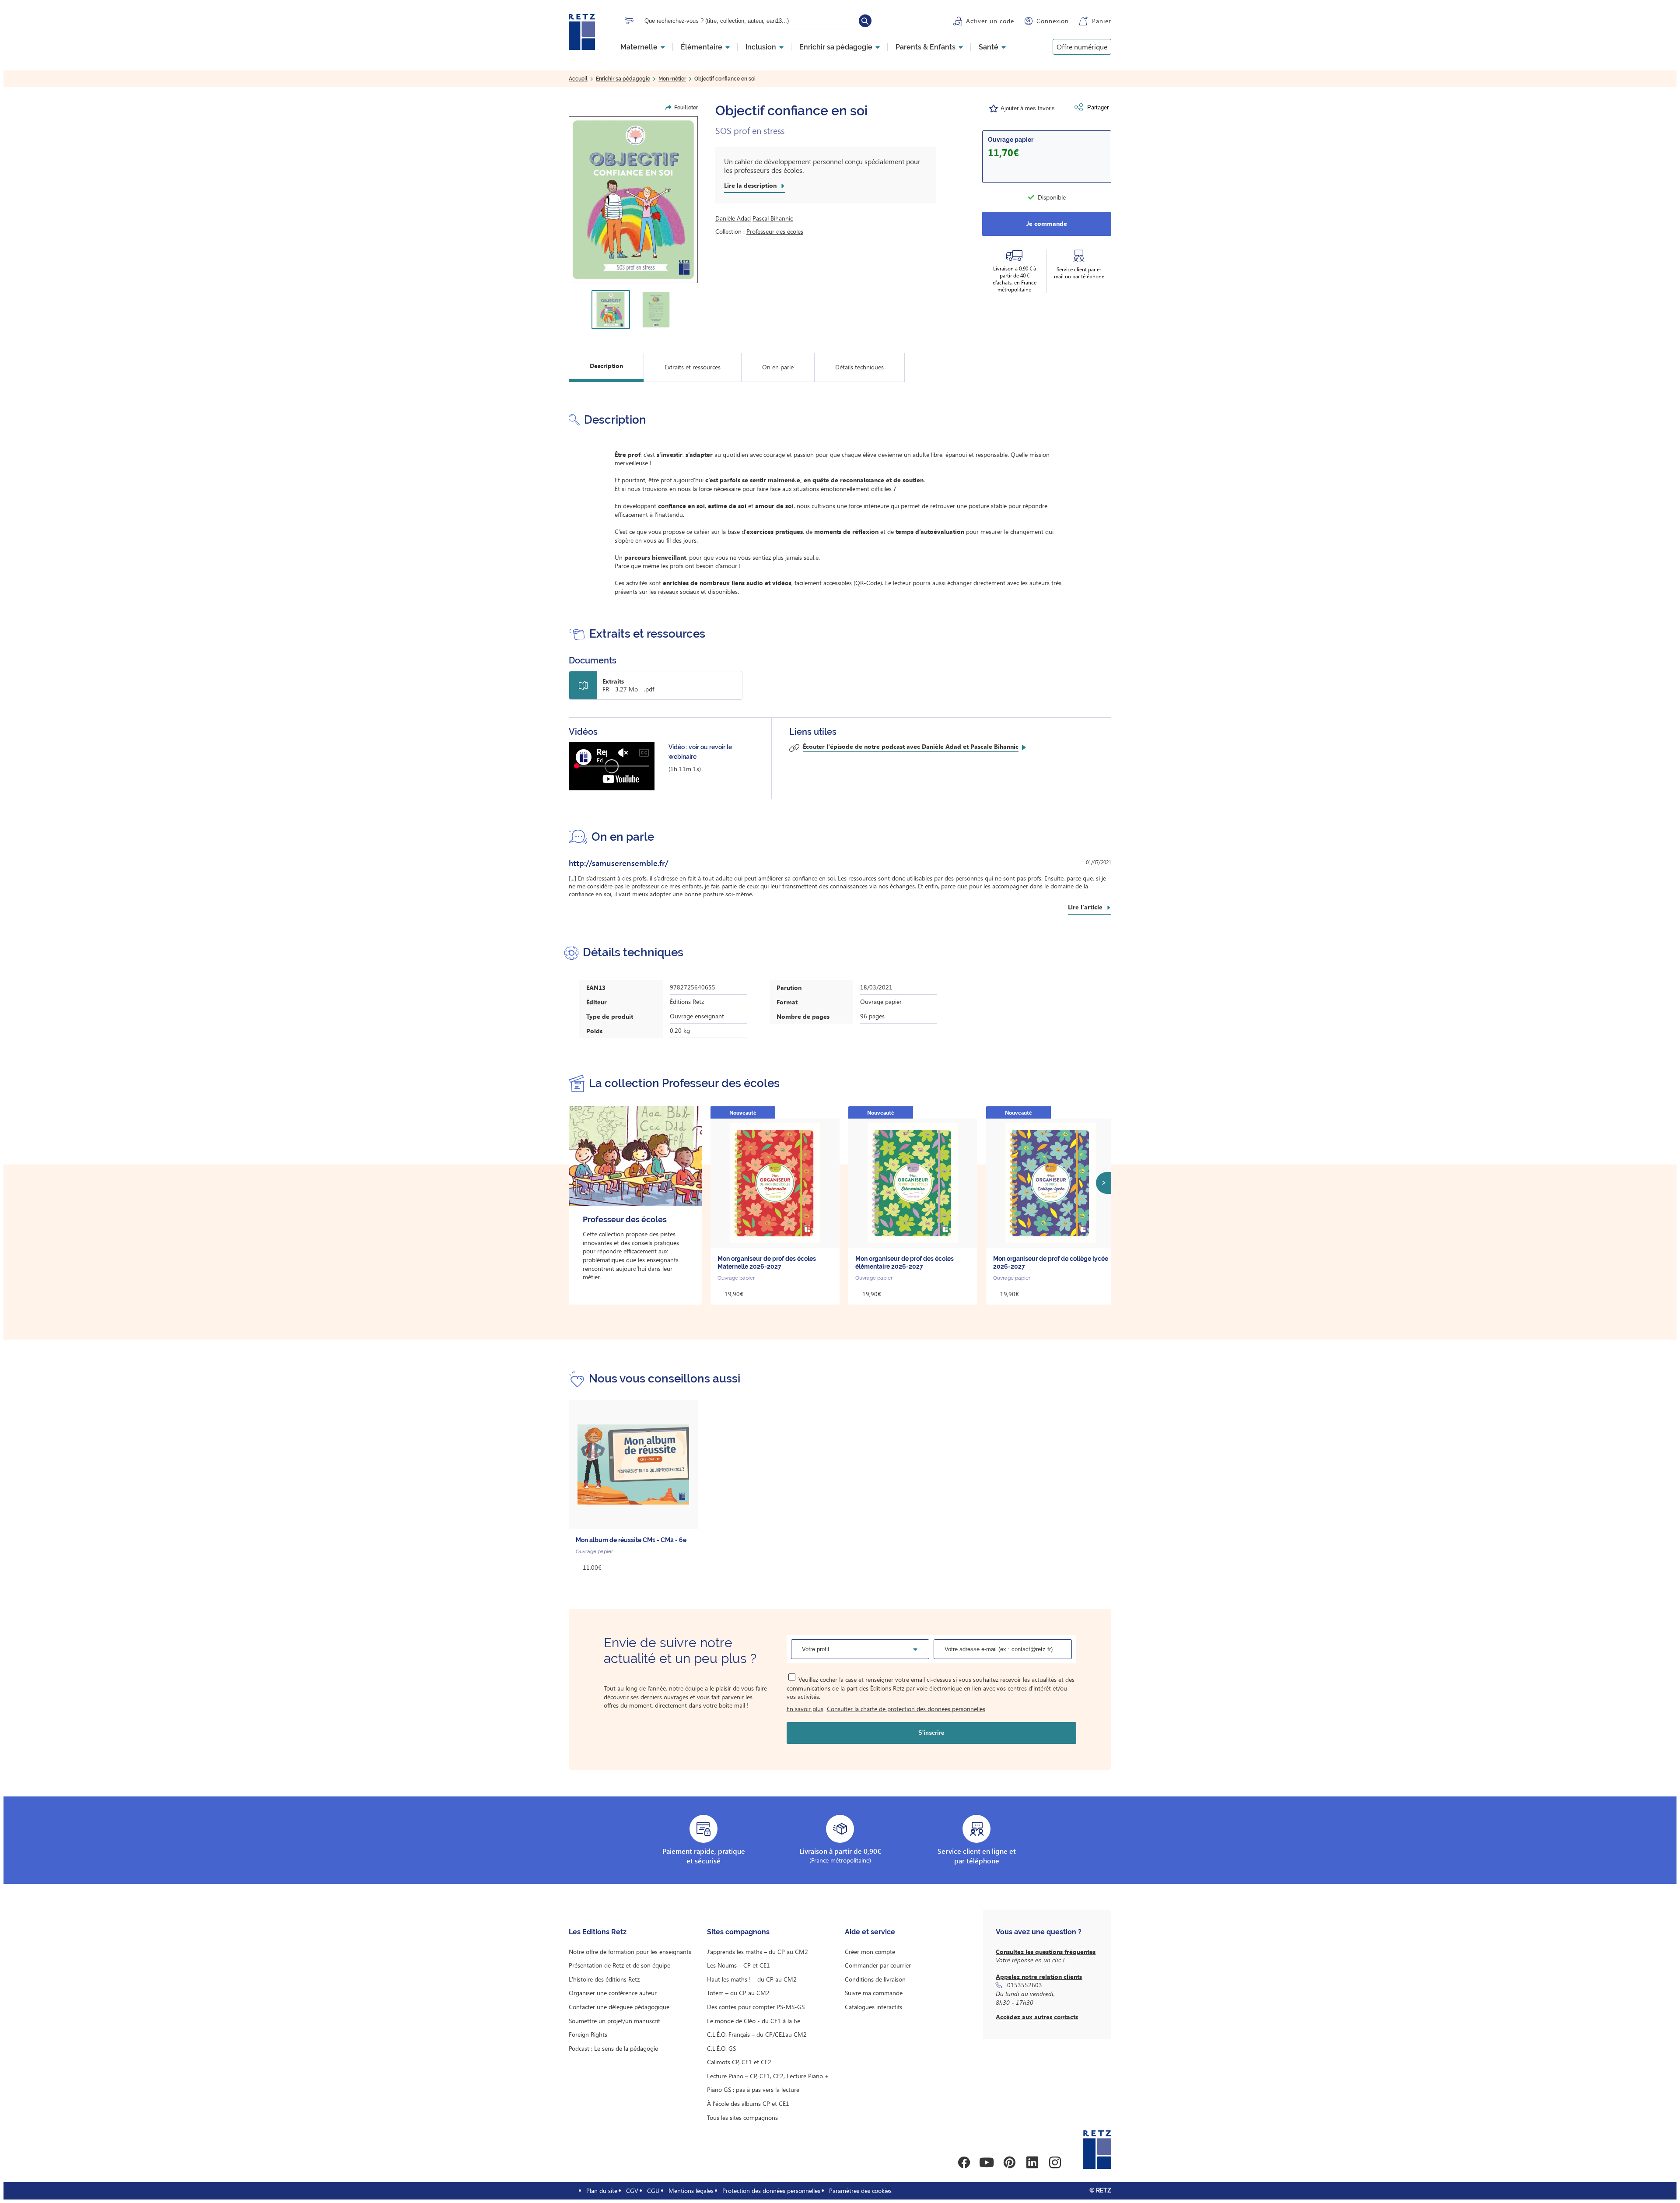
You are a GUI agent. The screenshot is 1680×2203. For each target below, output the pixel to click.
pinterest (1009, 2162)
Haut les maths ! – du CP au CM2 (752, 1979)
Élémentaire (702, 47)
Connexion (1053, 21)
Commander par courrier (878, 1965)
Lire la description (750, 186)
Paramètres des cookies (860, 2191)
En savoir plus (805, 1709)
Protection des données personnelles (771, 2191)
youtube (987, 2162)
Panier (1102, 21)
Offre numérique (1082, 47)
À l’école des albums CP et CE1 (748, 2103)
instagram (1055, 2162)
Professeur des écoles (775, 231)
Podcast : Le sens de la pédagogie (613, 2048)
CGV (632, 2191)
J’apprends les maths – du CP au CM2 (758, 1952)
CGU (653, 2191)
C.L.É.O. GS (721, 2048)
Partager (1098, 107)
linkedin (1032, 2162)
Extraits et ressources (693, 367)
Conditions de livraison (875, 1979)
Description (606, 366)
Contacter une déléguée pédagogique (619, 2007)
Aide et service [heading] (870, 1932)
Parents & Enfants (926, 47)
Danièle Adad (733, 218)
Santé (989, 47)
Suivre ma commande (874, 1993)
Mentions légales (691, 2191)
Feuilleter (686, 108)
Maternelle (639, 47)
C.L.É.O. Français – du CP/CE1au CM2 (757, 2034)
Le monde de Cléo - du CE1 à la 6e (754, 2021)
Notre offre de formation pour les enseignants (630, 1952)
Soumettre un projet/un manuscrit (614, 2021)
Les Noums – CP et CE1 (738, 1965)
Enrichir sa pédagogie (836, 47)
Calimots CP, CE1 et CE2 (739, 2062)
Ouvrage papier (1011, 140)
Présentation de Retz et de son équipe (619, 1965)
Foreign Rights (588, 2034)
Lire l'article (1085, 907)
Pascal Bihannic (773, 218)
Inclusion (761, 47)
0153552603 (1025, 1985)
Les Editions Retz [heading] (598, 1932)
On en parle (778, 367)
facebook (964, 2162)
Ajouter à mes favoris (1028, 108)
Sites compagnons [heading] (738, 1932)
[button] (633, 200)
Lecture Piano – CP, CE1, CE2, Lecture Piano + (768, 2076)
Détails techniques (859, 367)
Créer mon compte (870, 1952)
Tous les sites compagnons (742, 2117)
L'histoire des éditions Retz (604, 1979)
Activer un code (990, 21)
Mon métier (672, 79)
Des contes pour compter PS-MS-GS (756, 2007)
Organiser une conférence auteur (613, 1993)
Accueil (578, 79)
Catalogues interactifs (873, 2007)
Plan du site (602, 2191)
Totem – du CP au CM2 (738, 1993)
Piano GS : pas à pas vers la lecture (753, 2089)
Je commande (1047, 223)
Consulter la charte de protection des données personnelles (906, 1709)
